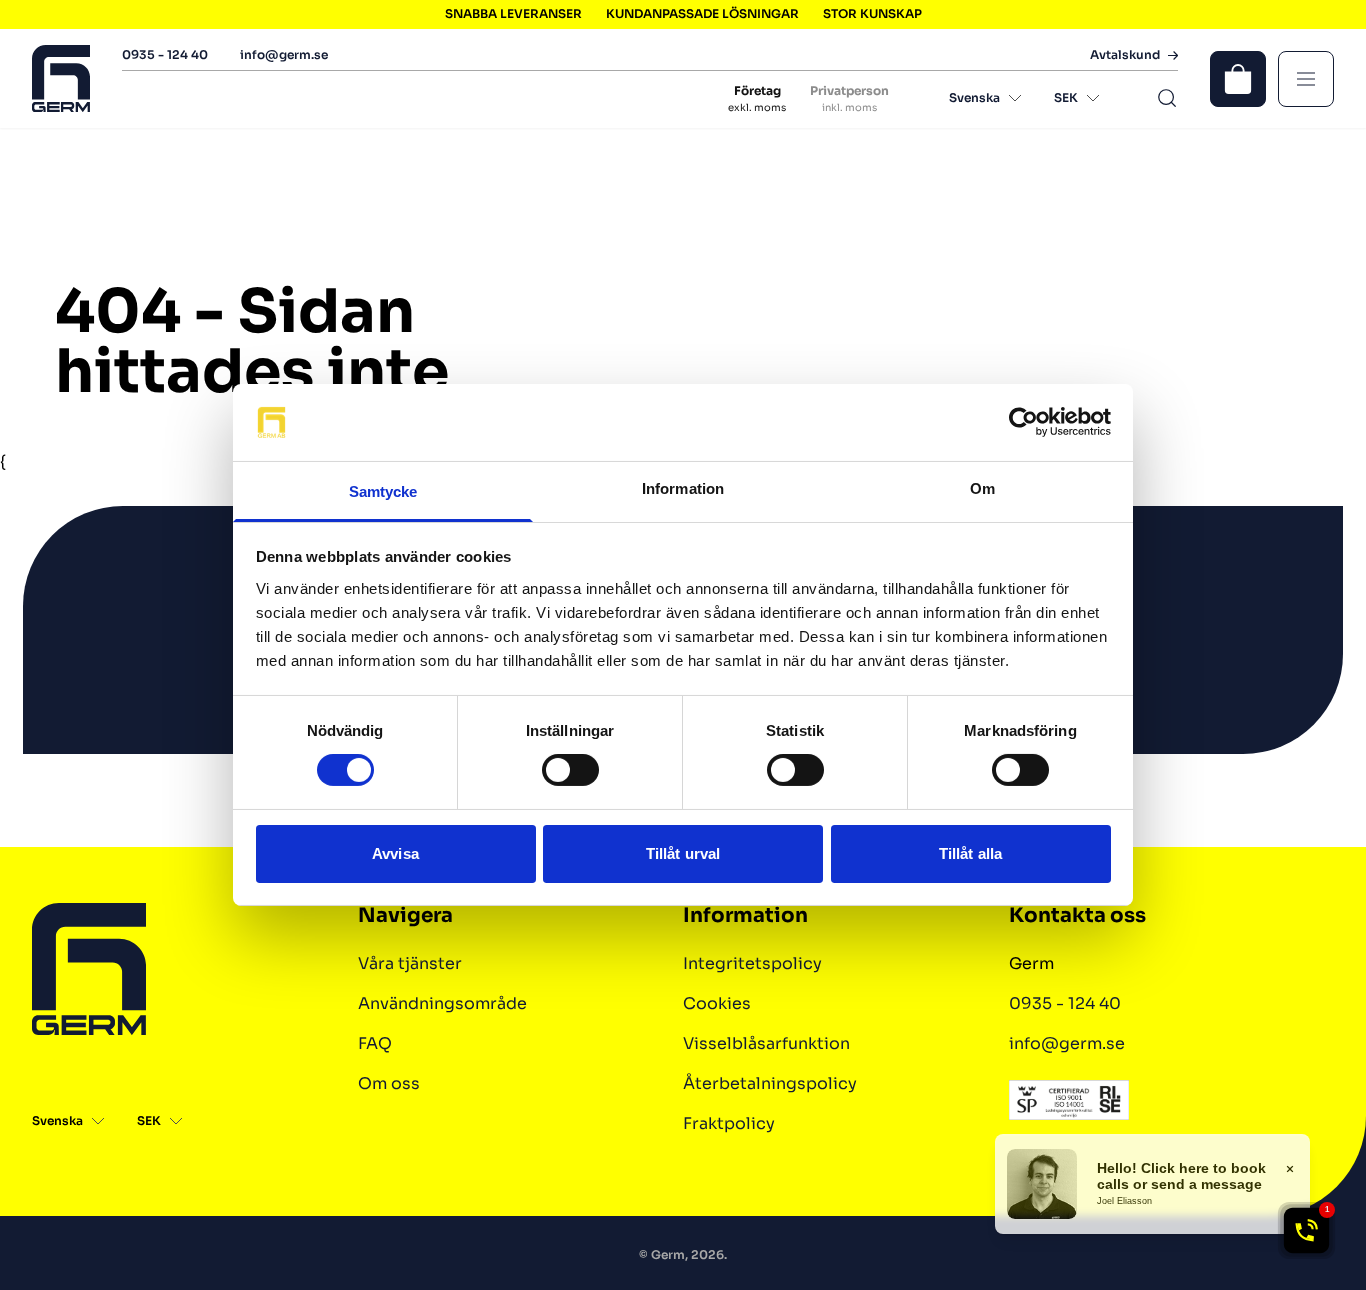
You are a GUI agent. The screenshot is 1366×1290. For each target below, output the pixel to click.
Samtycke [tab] (383, 491)
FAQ (375, 1043)
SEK (1066, 97)
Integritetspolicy (752, 963)
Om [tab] (982, 488)
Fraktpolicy (729, 1123)
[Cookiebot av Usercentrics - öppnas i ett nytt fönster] (1023, 422)
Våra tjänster (410, 963)
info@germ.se (284, 54)
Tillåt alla (970, 853)
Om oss (389, 1083)
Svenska (974, 97)
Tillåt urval (683, 853)
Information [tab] (683, 488)
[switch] (570, 770)
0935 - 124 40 (165, 54)
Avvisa (395, 853)
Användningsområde (442, 1003)
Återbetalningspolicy (770, 1083)
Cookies (717, 1003)
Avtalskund (1125, 55)
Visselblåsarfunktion (766, 1043)
